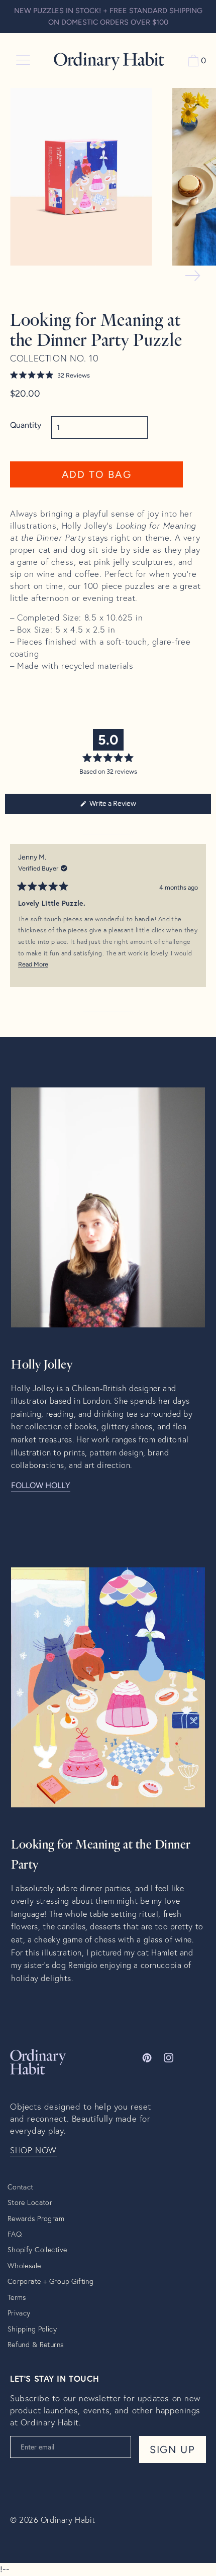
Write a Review (125, 806)
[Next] (199, 923)
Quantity (26, 425)
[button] (96, 375)
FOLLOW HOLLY (41, 1485)
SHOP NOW (33, 2150)
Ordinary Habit (68, 2520)
